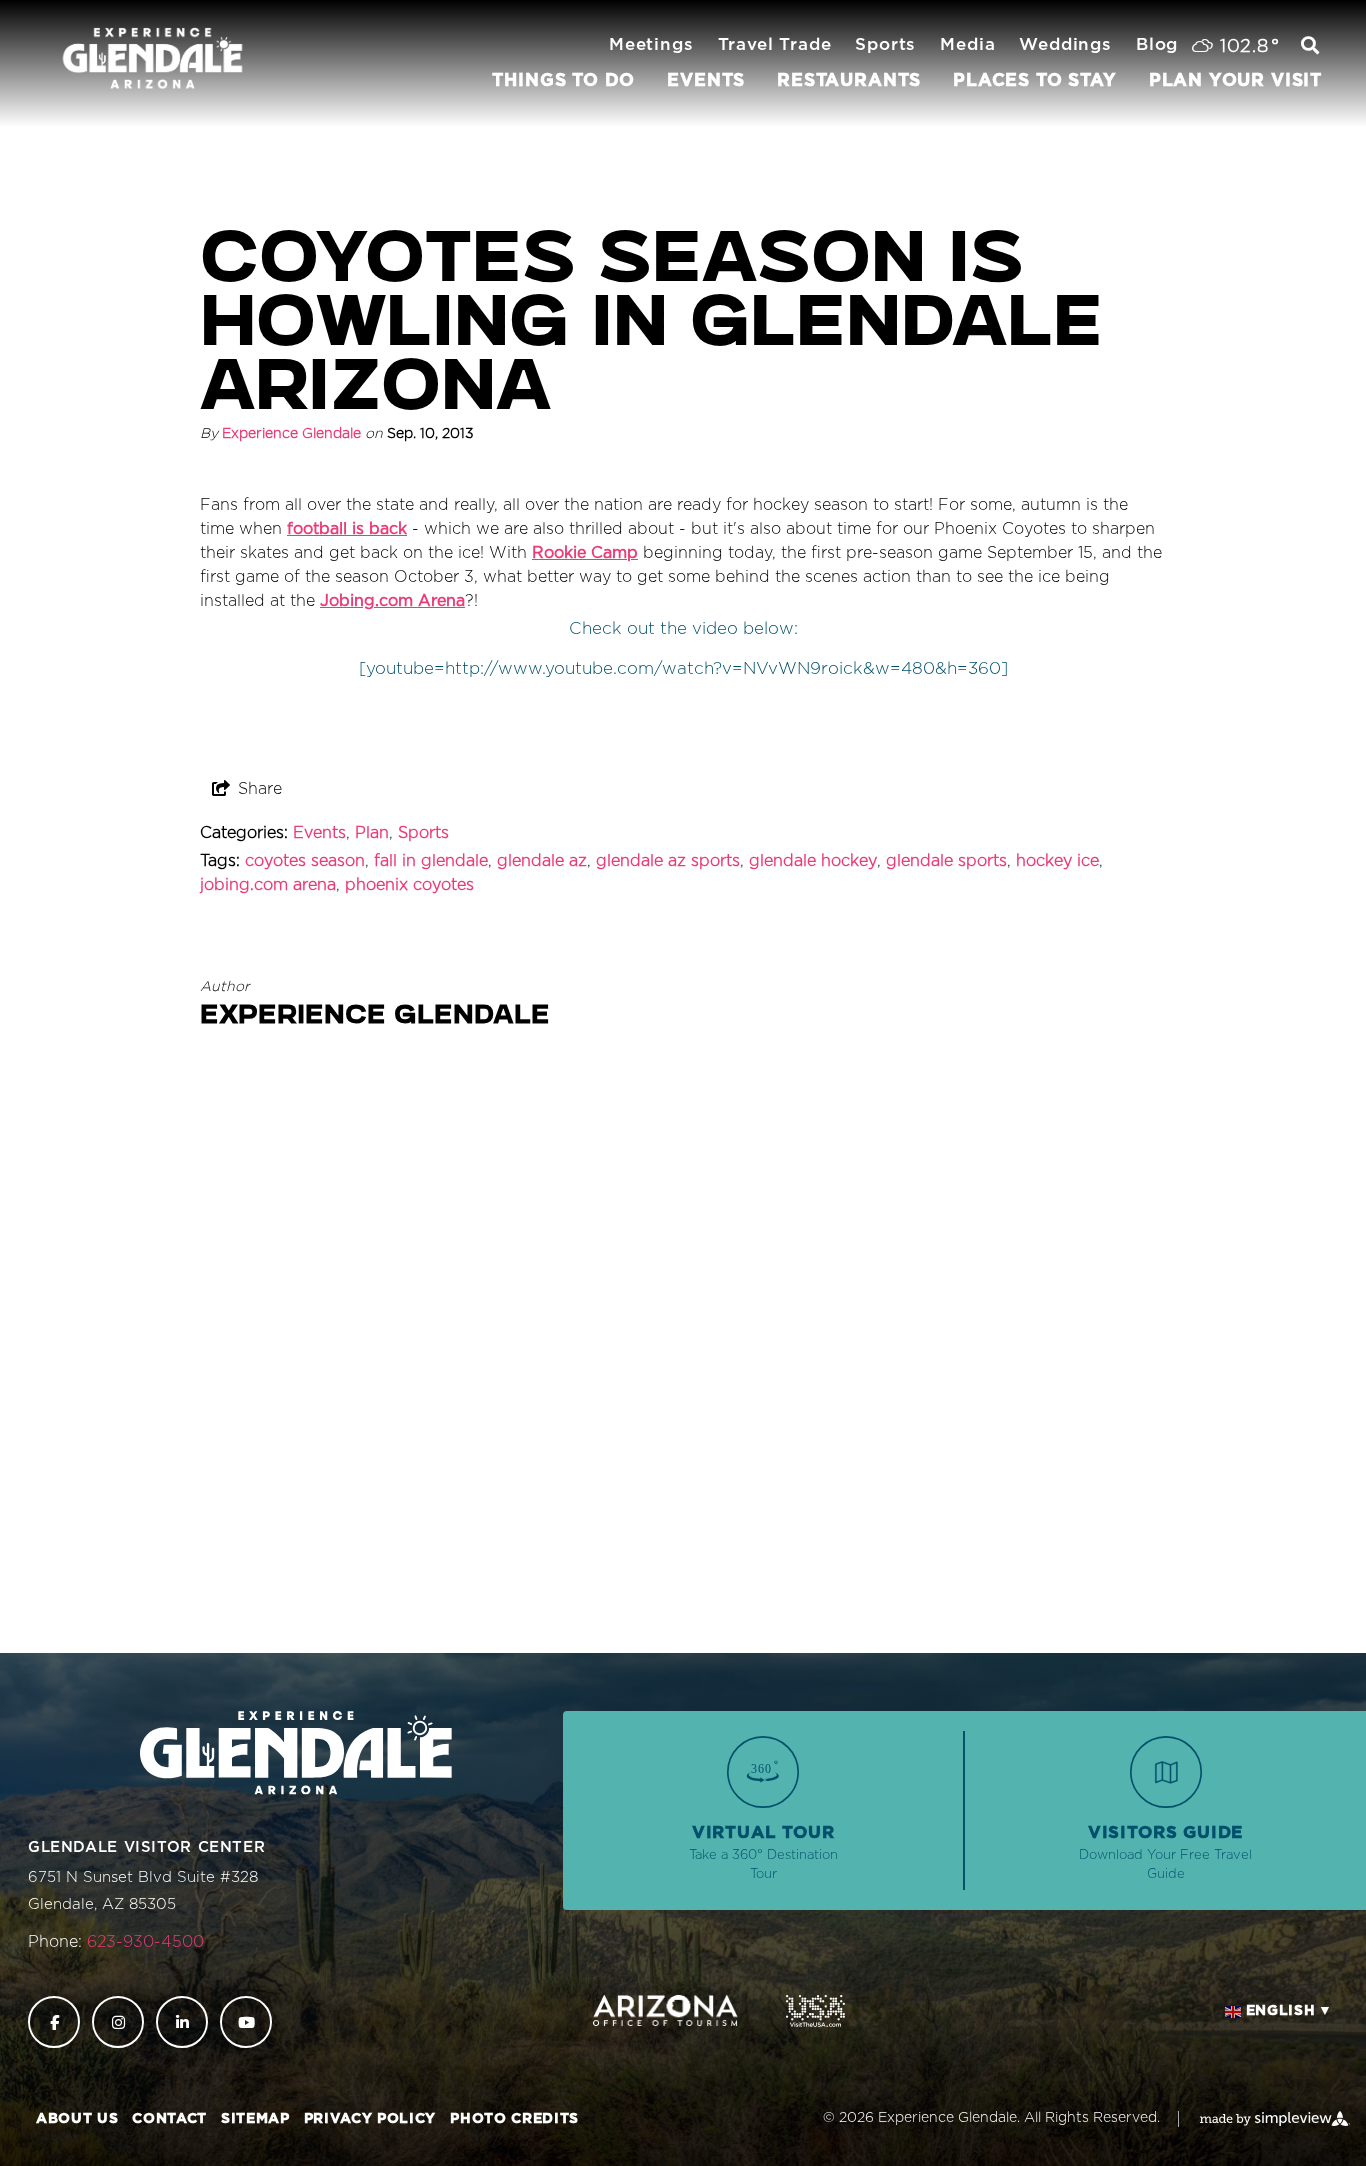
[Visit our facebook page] (54, 2022)
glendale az (542, 861)
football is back (347, 529)
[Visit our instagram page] (118, 2022)
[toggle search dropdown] (1310, 47)
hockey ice (1057, 861)
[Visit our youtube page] (246, 2022)
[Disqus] (683, 1351)
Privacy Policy (370, 2119)
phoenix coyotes (409, 885)
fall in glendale (431, 861)
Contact (169, 2119)
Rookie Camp (585, 553)
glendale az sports (668, 861)
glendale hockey (813, 861)
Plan (372, 833)
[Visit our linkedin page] (182, 2022)
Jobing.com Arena (392, 601)
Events (319, 833)
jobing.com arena (268, 885)
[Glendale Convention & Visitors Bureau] (152, 59)
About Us (77, 2119)
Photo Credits (514, 2119)
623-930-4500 (145, 1942)
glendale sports (946, 861)
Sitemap (255, 2119)
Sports (423, 833)
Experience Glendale (291, 434)
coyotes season (305, 861)
